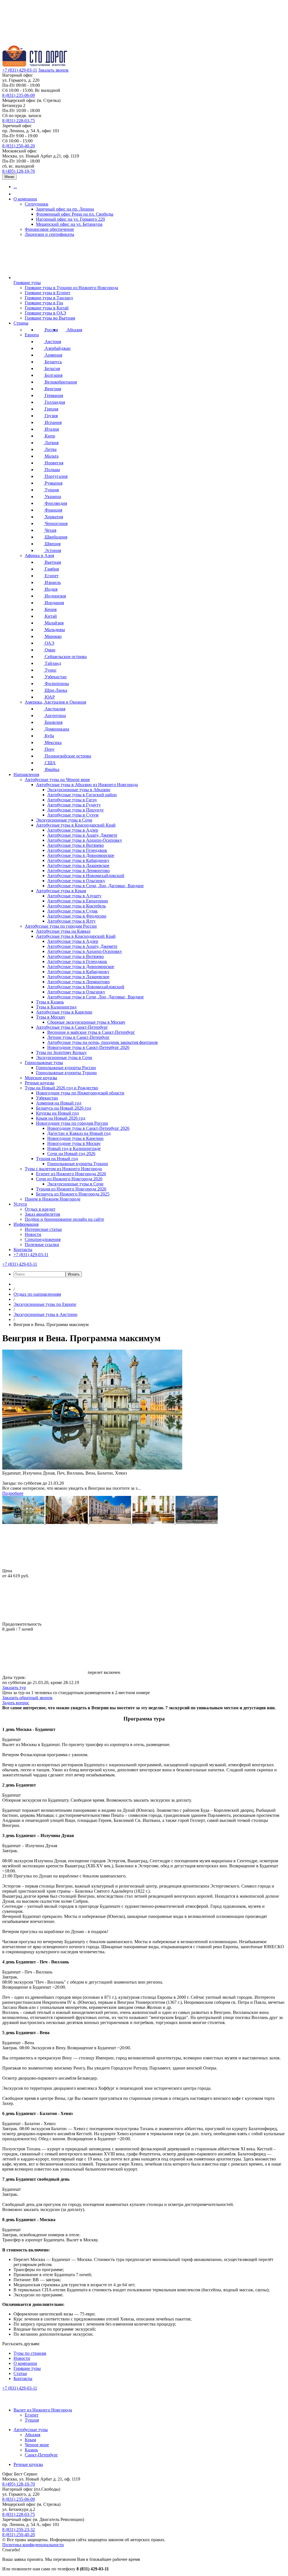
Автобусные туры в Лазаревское (78, 865)
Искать (74, 1274)
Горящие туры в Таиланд (49, 298)
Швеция (52, 544)
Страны (21, 323)
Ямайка (51, 769)
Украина (52, 497)
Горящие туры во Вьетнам (50, 318)
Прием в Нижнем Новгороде (53, 1199)
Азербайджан (57, 348)
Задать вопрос (16, 1703)
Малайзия (54, 623)
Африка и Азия (39, 555)
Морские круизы (41, 1078)
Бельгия (52, 369)
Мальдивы (54, 630)
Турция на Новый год (57, 1159)
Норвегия (53, 463)
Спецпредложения (43, 1239)
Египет (51, 576)
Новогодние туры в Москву (74, 1143)
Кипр (49, 436)
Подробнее (13, 1493)
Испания (53, 422)
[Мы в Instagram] (33, 2400)
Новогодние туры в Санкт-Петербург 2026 (88, 1047)
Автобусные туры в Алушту (74, 896)
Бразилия (53, 722)
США (50, 763)
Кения (50, 609)
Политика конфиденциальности (33, 2545)
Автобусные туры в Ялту (71, 921)
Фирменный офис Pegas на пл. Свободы (75, 214)
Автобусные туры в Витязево (76, 845)
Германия (53, 395)
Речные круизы (40, 1083)
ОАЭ (49, 643)
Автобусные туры (31, 2430)
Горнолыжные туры (44, 1063)
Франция (53, 510)
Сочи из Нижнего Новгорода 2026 (69, 1179)
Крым (30, 2440)
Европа (32, 335)
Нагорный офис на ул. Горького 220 (70, 219)
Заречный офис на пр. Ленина (65, 209)
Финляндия (55, 503)
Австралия (54, 709)
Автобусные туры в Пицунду (76, 810)
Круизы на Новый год (57, 1113)
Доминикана (56, 729)
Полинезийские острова (67, 756)
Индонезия (55, 596)
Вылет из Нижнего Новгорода (43, 2410)
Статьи (20, 2373)
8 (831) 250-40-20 (19, 146)
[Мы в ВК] (8, 2400)
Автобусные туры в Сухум (73, 815)
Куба (49, 736)
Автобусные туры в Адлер (73, 830)
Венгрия (52, 389)
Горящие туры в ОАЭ (45, 313)
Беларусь (53, 362)
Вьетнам (52, 562)
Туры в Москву (51, 1017)
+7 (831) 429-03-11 (20, 70)
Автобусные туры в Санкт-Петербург (72, 1027)
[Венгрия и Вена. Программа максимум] (24, 1522)
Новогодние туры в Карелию (75, 1138)
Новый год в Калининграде (74, 1148)
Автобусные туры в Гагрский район (82, 795)
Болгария (53, 375)
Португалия (56, 476)
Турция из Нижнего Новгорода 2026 (71, 1189)
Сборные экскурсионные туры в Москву (86, 1022)
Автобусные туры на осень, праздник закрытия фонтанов (103, 1042)
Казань (31, 2450)
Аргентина (55, 716)
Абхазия (74, 330)
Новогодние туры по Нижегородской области (80, 1093)
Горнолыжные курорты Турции (66, 1073)
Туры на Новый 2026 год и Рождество (61, 1088)
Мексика (53, 742)
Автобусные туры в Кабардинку (78, 860)
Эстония (52, 550)
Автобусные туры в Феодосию (77, 916)
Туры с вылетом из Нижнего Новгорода (63, 1169)
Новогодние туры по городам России (72, 1123)
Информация (26, 1224)
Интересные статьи (43, 1229)
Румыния (53, 483)
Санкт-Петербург (41, 2455)
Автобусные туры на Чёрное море (57, 780)
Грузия (51, 416)
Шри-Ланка (55, 690)
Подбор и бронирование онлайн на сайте (64, 1219)
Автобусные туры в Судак (72, 911)
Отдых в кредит (40, 1209)
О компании (25, 199)
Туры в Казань (50, 1002)
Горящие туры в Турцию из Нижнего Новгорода (71, 288)
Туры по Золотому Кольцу (61, 1052)
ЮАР (49, 697)
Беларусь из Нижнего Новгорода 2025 (73, 1194)
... (15, 187)
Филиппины (56, 684)
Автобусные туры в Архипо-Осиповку (85, 840)
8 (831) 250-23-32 (19, 2530)
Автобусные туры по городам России (61, 926)
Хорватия (53, 517)
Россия (51, 330)
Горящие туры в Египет (48, 293)
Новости (33, 1234)
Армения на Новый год (59, 1103)
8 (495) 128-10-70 (19, 171)
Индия (50, 589)
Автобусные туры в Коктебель (76, 906)
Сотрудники (37, 204)
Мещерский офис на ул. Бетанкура (69, 224)
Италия (51, 429)
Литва (50, 449)
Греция (51, 409)
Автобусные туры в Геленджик (77, 850)
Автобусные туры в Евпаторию (78, 901)
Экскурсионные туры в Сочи (64, 820)
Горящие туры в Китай (47, 308)
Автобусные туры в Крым (61, 891)
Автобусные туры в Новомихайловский (86, 876)
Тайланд (52, 663)
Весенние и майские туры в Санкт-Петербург (91, 1032)
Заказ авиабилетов (42, 1214)
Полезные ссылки (42, 1244)
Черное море (37, 2445)
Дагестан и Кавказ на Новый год (79, 1133)
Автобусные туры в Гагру (72, 800)
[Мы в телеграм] (45, 2400)
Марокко (53, 636)
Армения (53, 355)
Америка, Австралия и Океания (55, 702)
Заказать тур (14, 1688)
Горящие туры (27, 283)
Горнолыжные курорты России (66, 1068)
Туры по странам (30, 2353)
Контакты (23, 1250)
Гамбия (51, 569)
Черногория (56, 523)
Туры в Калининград (56, 1007)
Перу (49, 749)
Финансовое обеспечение (49, 229)
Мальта (51, 456)
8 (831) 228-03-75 (19, 121)
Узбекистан (55, 677)
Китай (50, 616)
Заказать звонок (53, 70)
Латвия (51, 443)
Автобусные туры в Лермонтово (78, 871)
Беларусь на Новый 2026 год (64, 1108)
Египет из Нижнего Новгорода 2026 (71, 1174)
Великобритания (60, 382)
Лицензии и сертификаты (49, 234)
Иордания (54, 603)
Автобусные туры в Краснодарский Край (76, 825)
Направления (26, 774)
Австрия (52, 342)
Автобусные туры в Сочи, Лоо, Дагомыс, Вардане (95, 886)
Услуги (20, 1204)
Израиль (52, 582)
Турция (51, 490)
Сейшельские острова (65, 657)
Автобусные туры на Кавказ (63, 931)
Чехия (50, 530)
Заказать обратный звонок (27, 1698)
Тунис (50, 670)
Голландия (54, 402)
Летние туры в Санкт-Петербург (78, 1037)
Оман (49, 650)
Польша (52, 470)
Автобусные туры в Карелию (64, 1012)
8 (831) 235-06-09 (19, 95)
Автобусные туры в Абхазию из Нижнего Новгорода (87, 785)
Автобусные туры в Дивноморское (81, 855)
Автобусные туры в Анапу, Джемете (82, 835)
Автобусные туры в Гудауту (74, 805)
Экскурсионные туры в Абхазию (79, 790)
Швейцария (55, 537)
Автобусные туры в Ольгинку (76, 881)
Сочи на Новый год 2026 (71, 1154)
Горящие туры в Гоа (44, 303)
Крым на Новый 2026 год (61, 1118)
